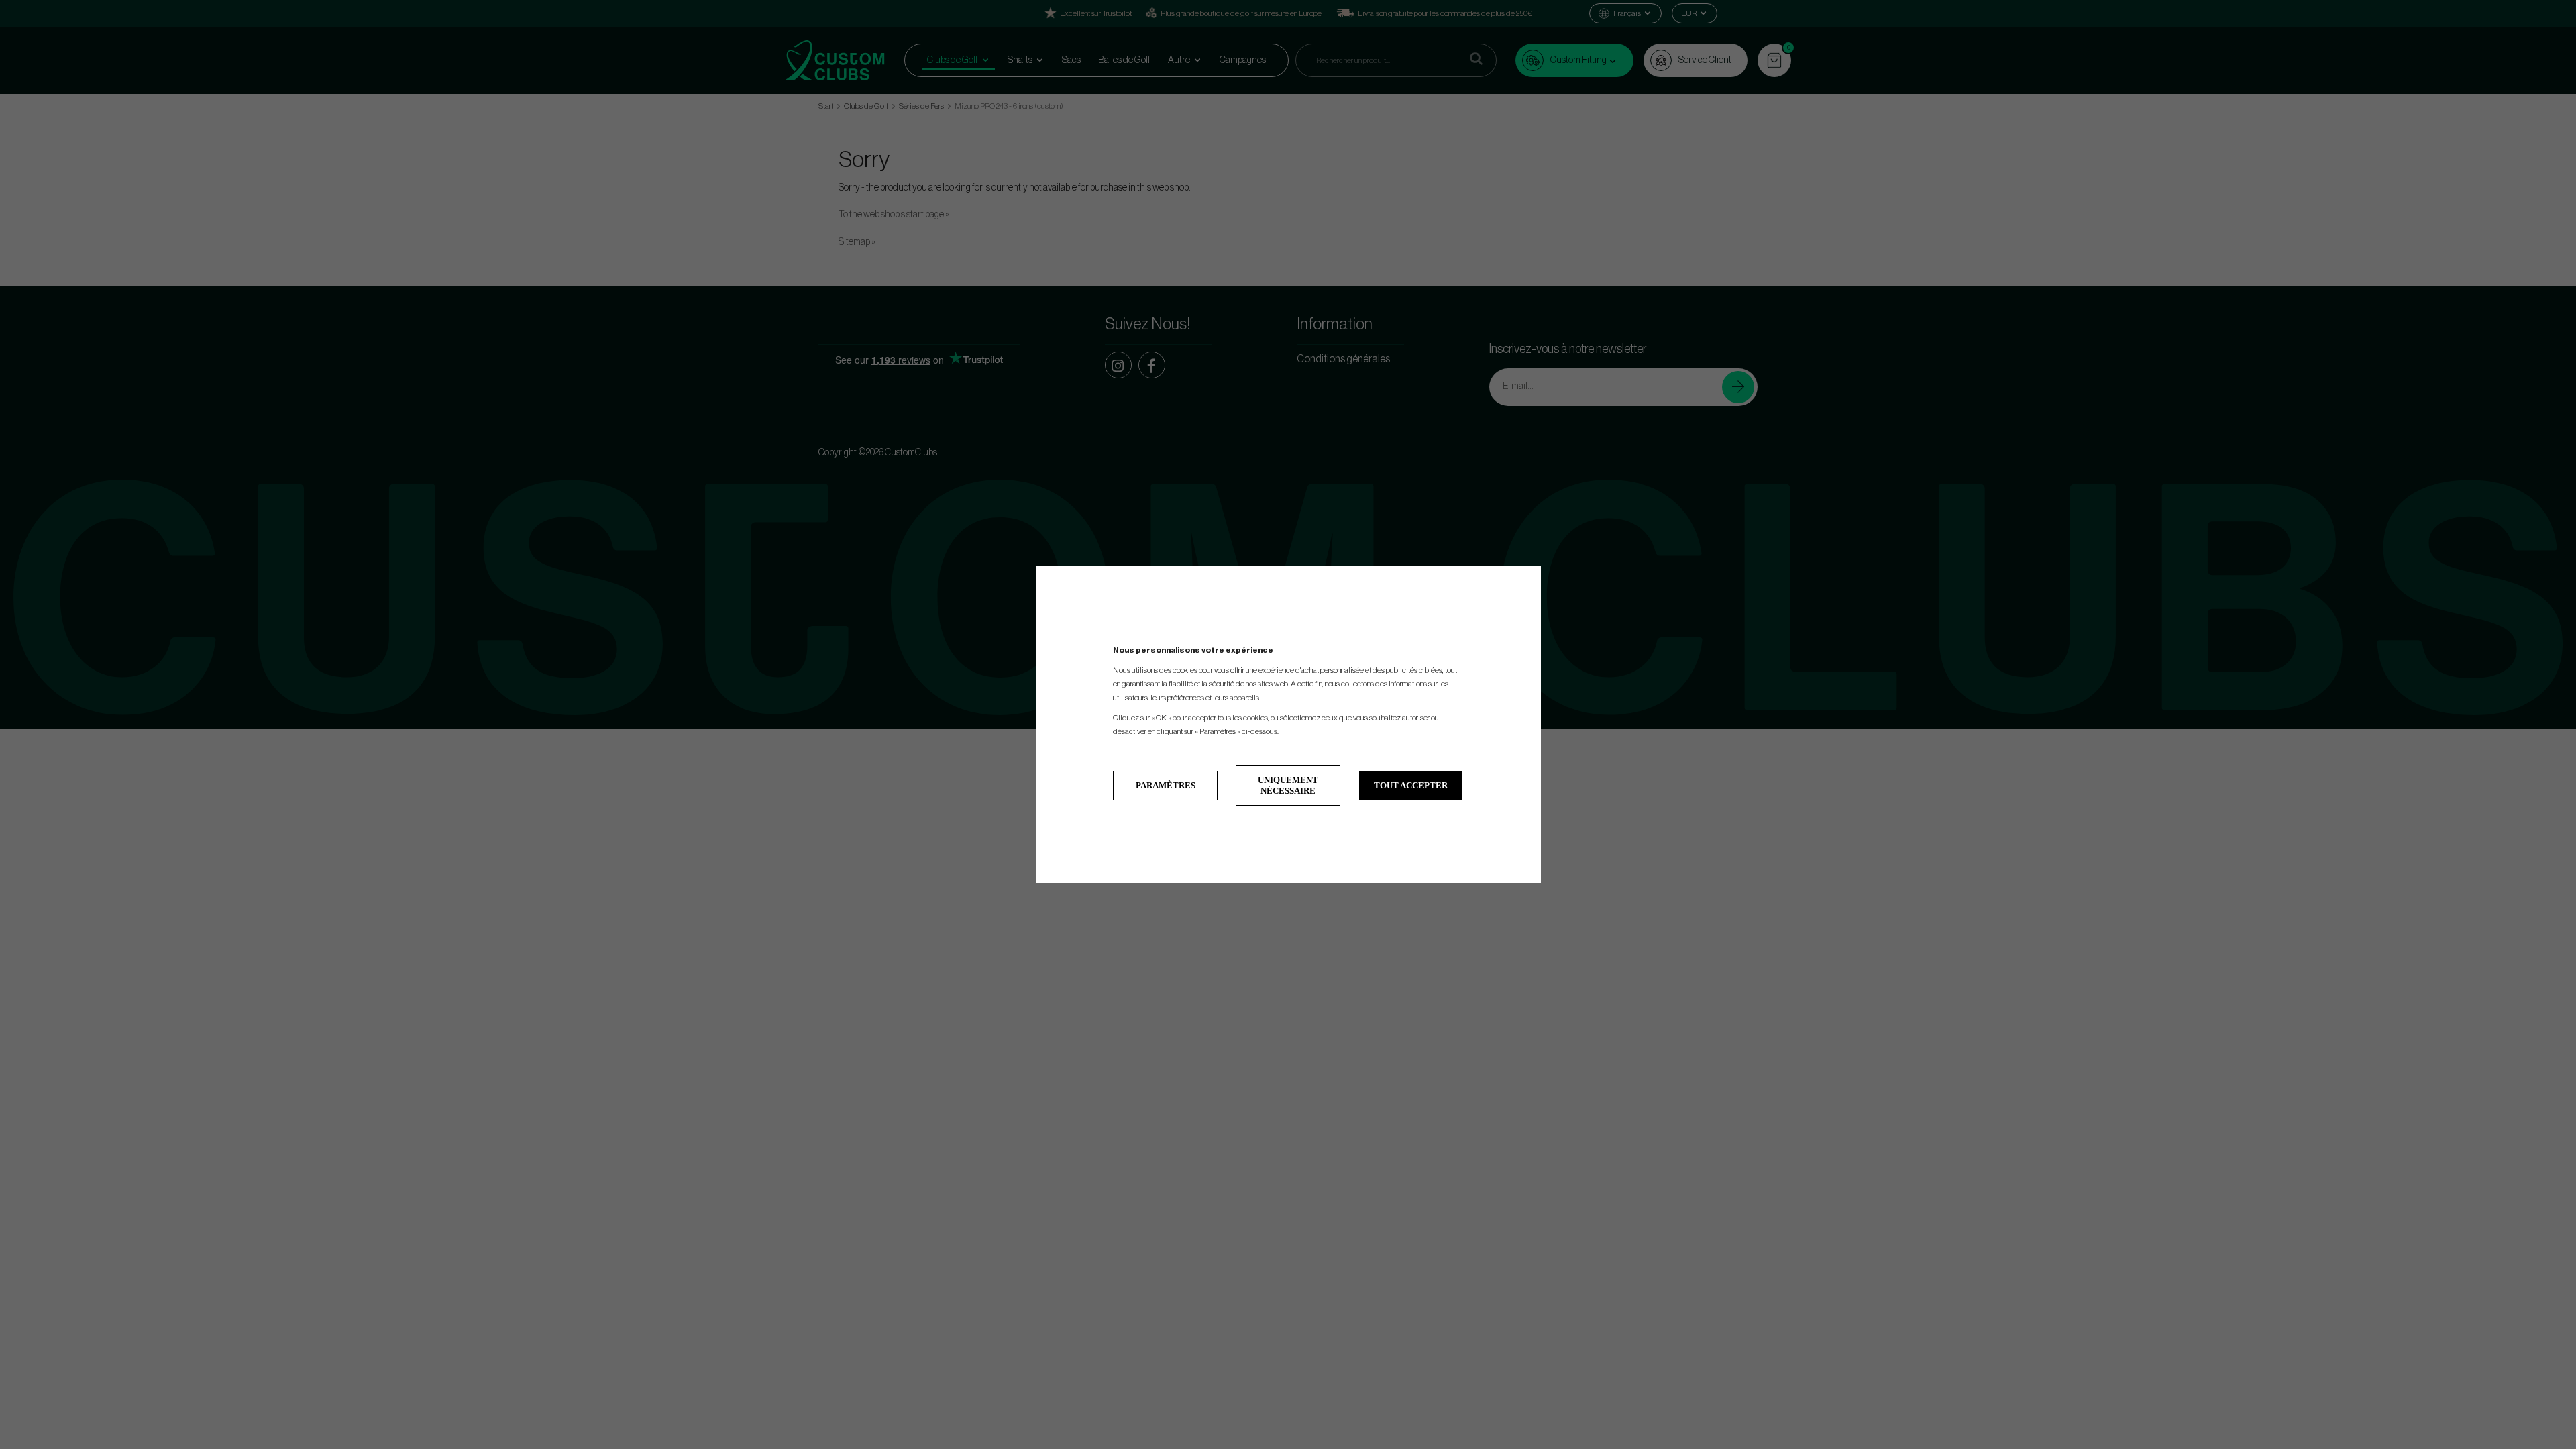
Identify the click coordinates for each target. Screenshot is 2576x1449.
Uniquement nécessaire (1288, 785)
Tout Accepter (1411, 785)
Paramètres (1166, 785)
